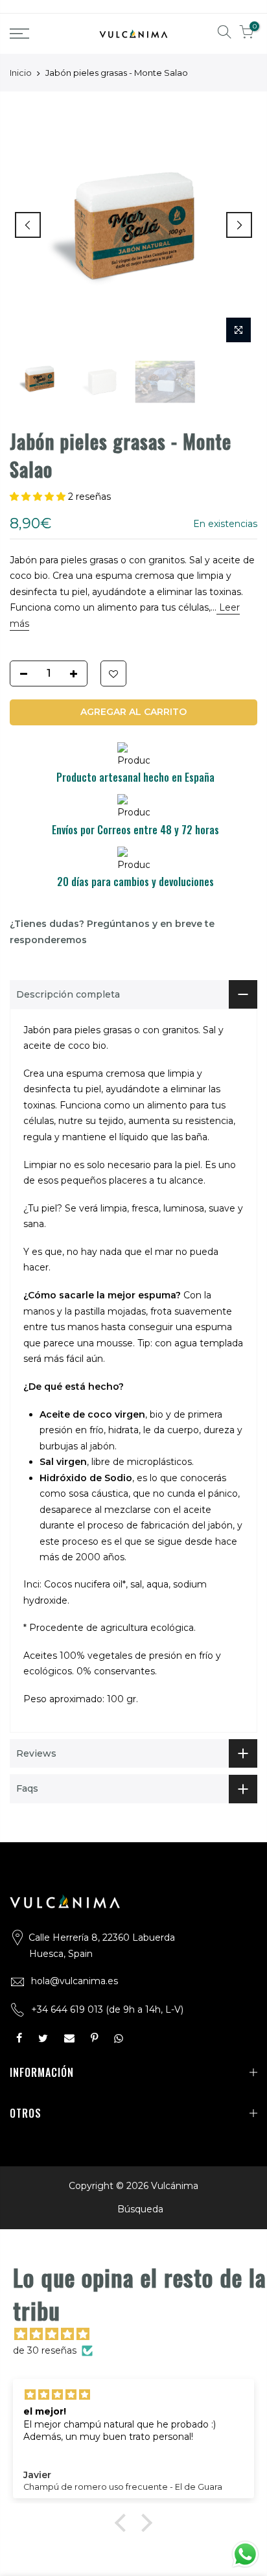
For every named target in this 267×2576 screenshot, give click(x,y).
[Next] (239, 225)
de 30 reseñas (45, 2350)
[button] (39, 497)
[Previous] (28, 225)
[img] (140, 2335)
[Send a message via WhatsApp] (245, 2554)
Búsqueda (140, 2209)
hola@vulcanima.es (75, 1981)
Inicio (21, 73)
